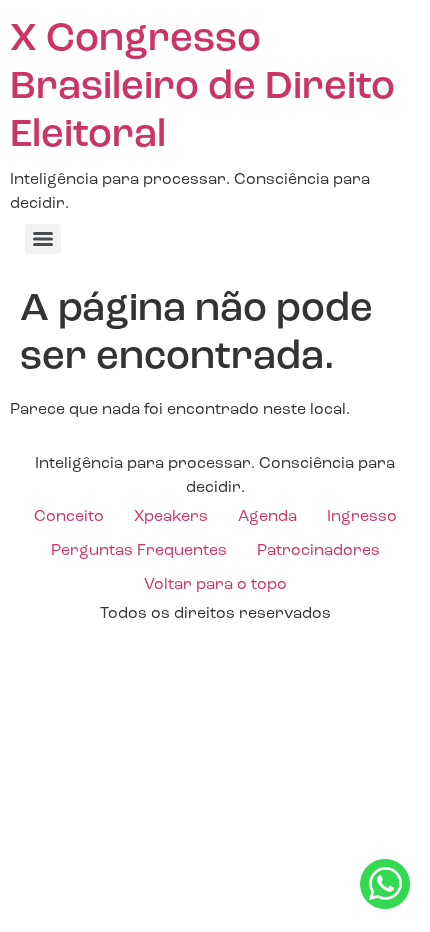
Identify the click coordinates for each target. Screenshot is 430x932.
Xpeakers (171, 517)
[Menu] (43, 239)
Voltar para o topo (215, 585)
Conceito (69, 517)
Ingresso (362, 517)
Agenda (267, 517)
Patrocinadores (318, 551)
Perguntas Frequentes (139, 551)
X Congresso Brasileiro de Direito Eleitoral (202, 88)
